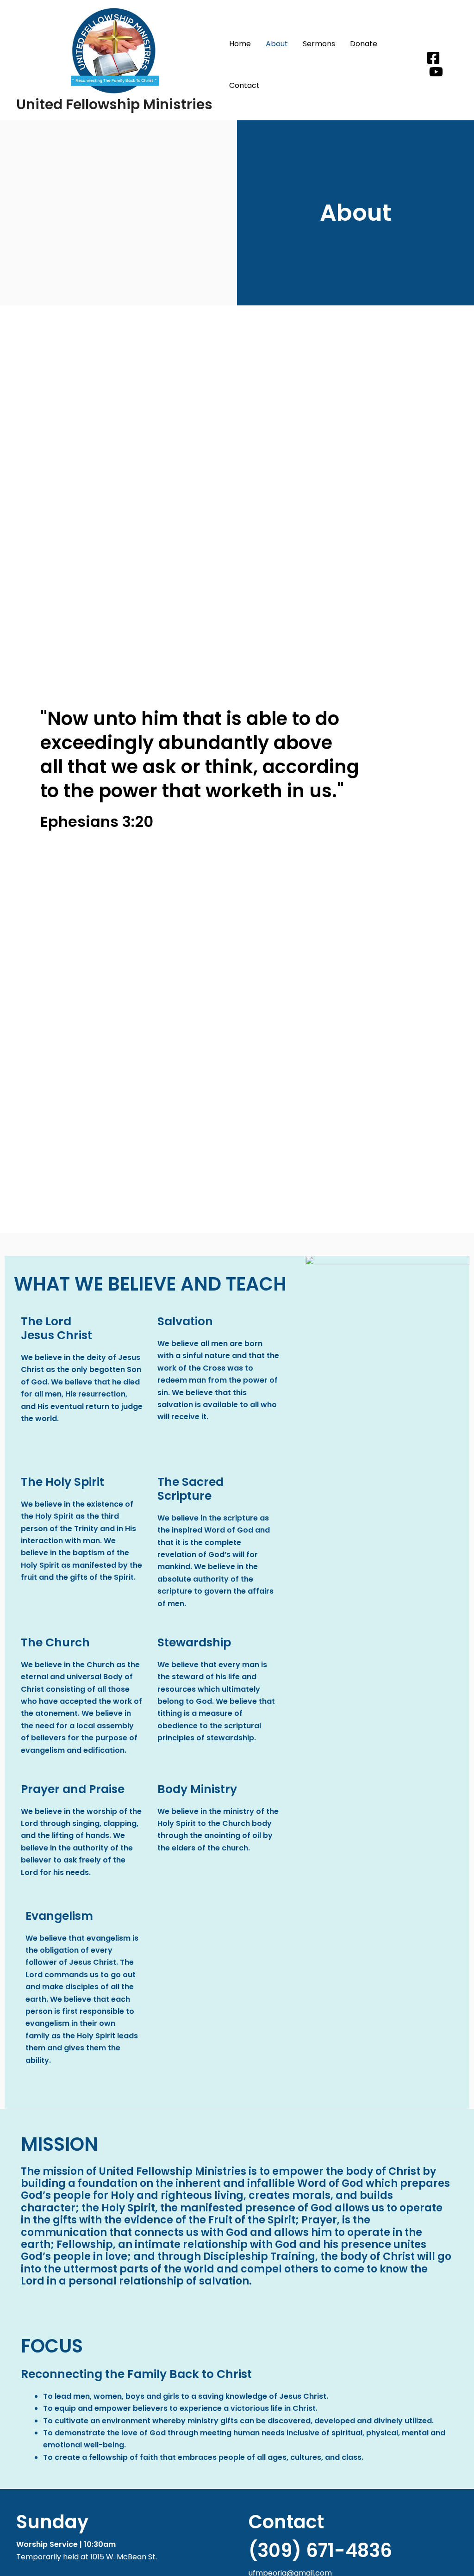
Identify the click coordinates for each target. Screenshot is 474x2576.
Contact (244, 85)
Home (240, 44)
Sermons (319, 44)
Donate (364, 44)
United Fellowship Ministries (114, 104)
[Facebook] (433, 58)
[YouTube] (436, 72)
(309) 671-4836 (320, 2551)
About (277, 44)
